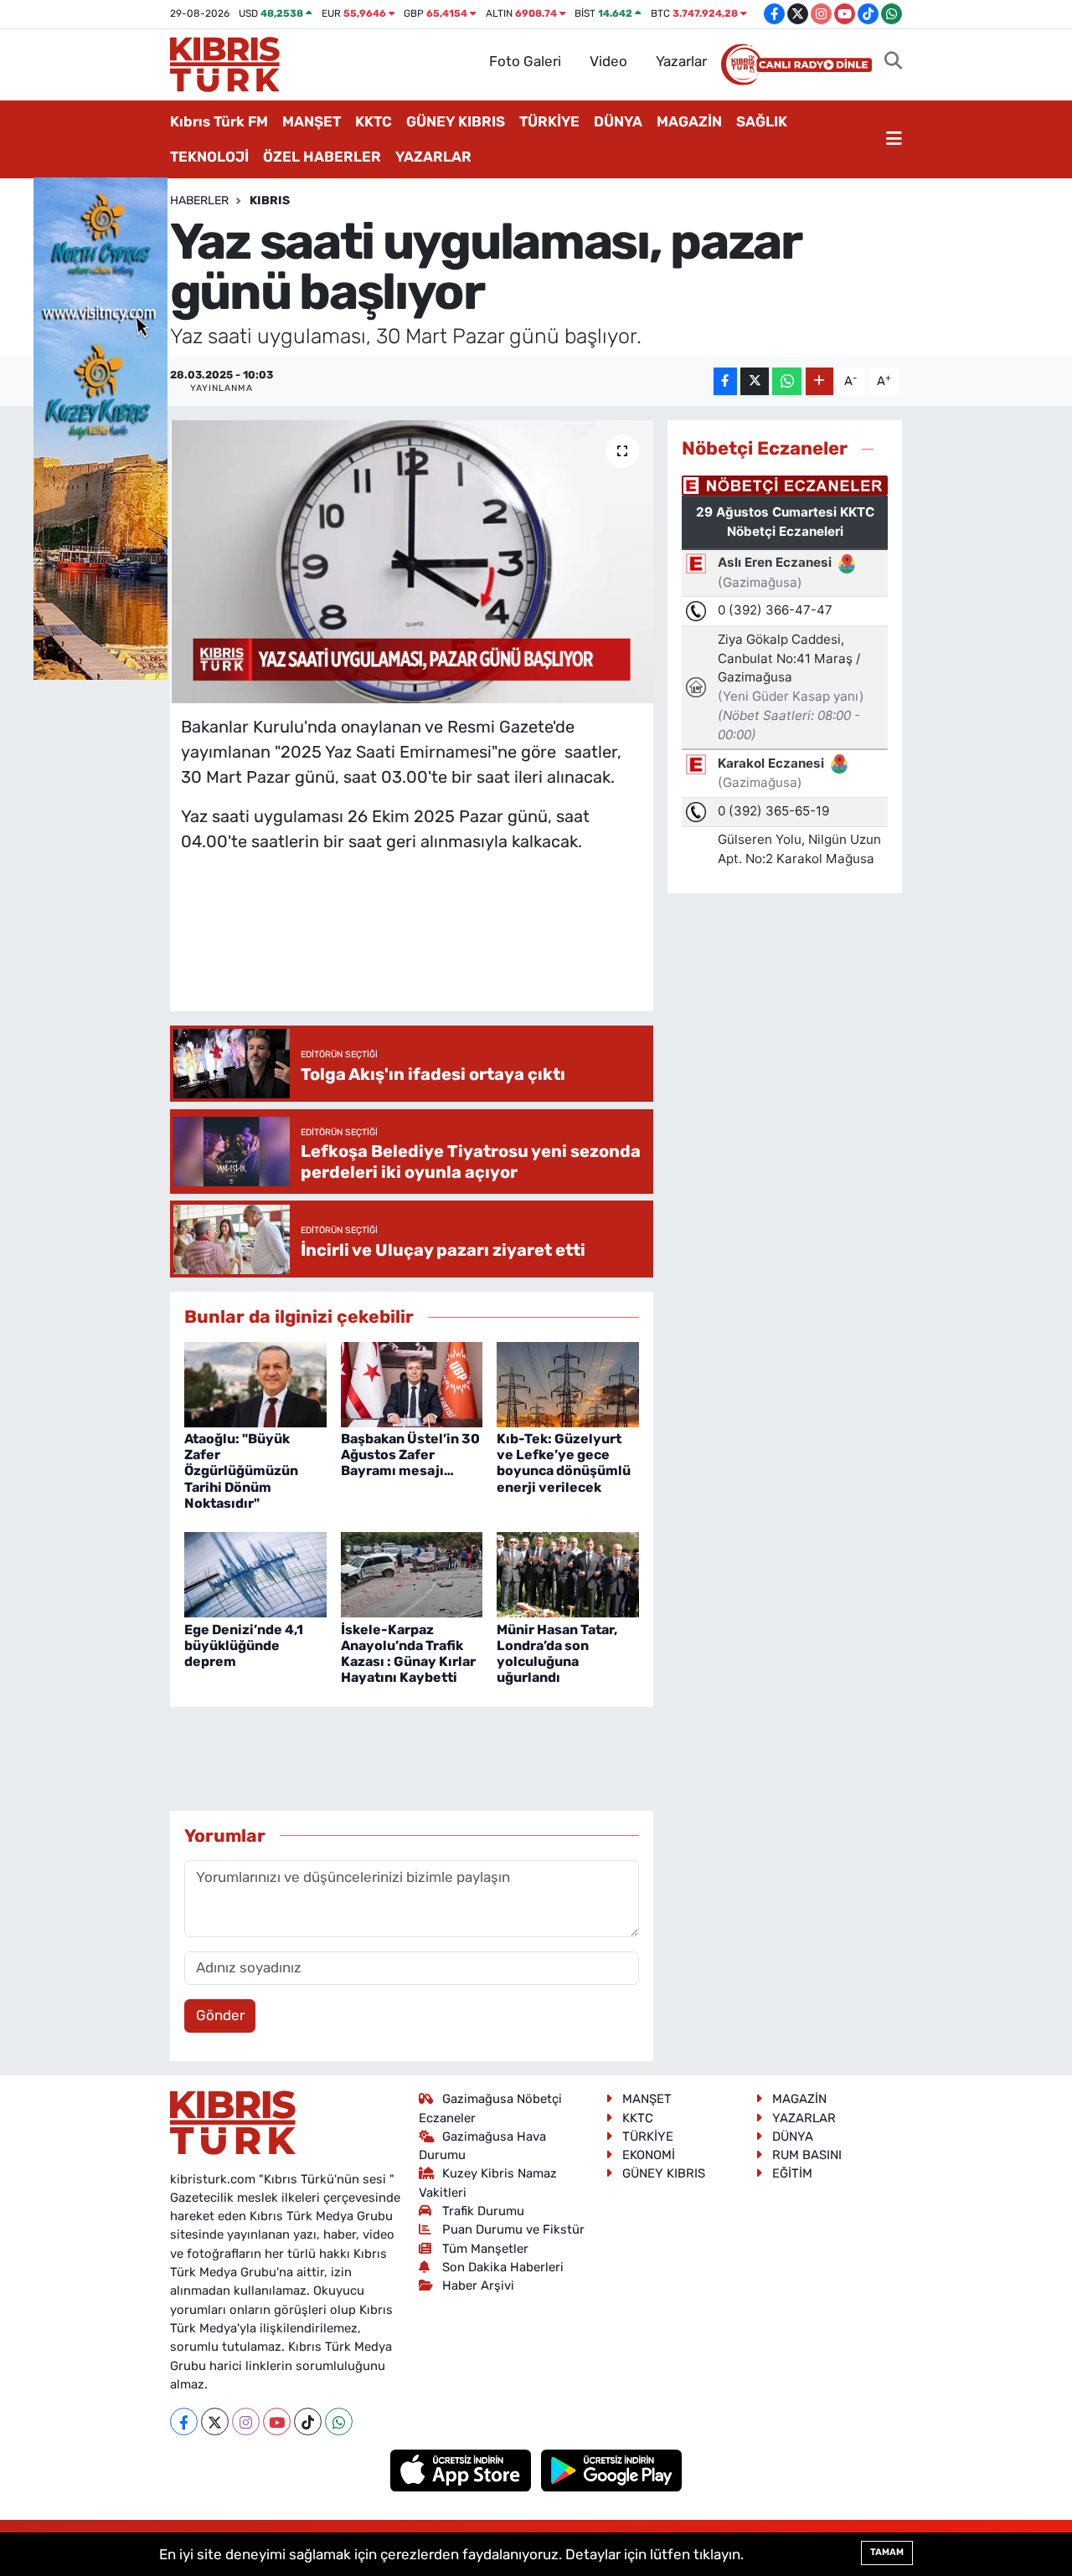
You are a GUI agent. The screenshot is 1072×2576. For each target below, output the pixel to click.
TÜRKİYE (549, 121)
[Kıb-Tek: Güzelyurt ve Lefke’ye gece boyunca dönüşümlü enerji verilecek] (568, 1383)
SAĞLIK (762, 121)
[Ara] (893, 62)
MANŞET (312, 121)
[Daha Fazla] (819, 381)
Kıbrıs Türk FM (219, 121)
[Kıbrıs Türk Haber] (225, 63)
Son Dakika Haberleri (503, 2267)
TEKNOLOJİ (209, 157)
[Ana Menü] (894, 140)
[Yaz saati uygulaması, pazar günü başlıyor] (412, 562)
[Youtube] (277, 2422)
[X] (215, 2422)
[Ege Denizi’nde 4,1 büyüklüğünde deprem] (255, 1574)
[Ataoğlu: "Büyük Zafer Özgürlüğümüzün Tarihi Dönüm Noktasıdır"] (255, 1383)
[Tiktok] (308, 2422)
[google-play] (612, 2470)
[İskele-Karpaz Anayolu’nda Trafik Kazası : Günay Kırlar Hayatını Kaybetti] (412, 1574)
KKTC (374, 121)
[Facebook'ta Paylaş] (725, 381)
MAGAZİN (689, 121)
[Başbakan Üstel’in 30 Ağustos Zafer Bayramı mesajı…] (412, 1383)
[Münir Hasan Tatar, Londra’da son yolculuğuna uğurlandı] (568, 1574)
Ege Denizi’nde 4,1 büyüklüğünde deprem (244, 1645)
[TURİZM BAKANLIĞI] (100, 427)
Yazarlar (681, 61)
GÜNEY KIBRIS (456, 121)
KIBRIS (270, 201)
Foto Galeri (525, 61)
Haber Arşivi (478, 2285)
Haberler (199, 201)
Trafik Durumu (483, 2211)
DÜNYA (618, 121)
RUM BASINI (807, 2155)
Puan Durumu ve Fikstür (513, 2229)
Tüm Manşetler (485, 2249)
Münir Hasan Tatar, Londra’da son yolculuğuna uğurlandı (557, 1654)
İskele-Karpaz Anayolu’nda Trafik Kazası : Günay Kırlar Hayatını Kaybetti (408, 1654)
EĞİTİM (792, 2173)
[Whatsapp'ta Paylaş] (787, 381)
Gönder (220, 2015)
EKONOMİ (649, 2155)
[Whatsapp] (339, 2422)
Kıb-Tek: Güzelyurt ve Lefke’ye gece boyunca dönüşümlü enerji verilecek (564, 1463)
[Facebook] (184, 2422)
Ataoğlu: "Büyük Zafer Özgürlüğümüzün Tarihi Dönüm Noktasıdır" (241, 1471)
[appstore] (463, 2470)
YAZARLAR (433, 157)
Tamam (887, 2552)
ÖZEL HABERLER (322, 157)
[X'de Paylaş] (755, 381)
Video (608, 61)
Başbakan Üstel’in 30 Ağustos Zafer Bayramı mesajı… (410, 1455)
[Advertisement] (486, 949)
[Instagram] (246, 2422)
